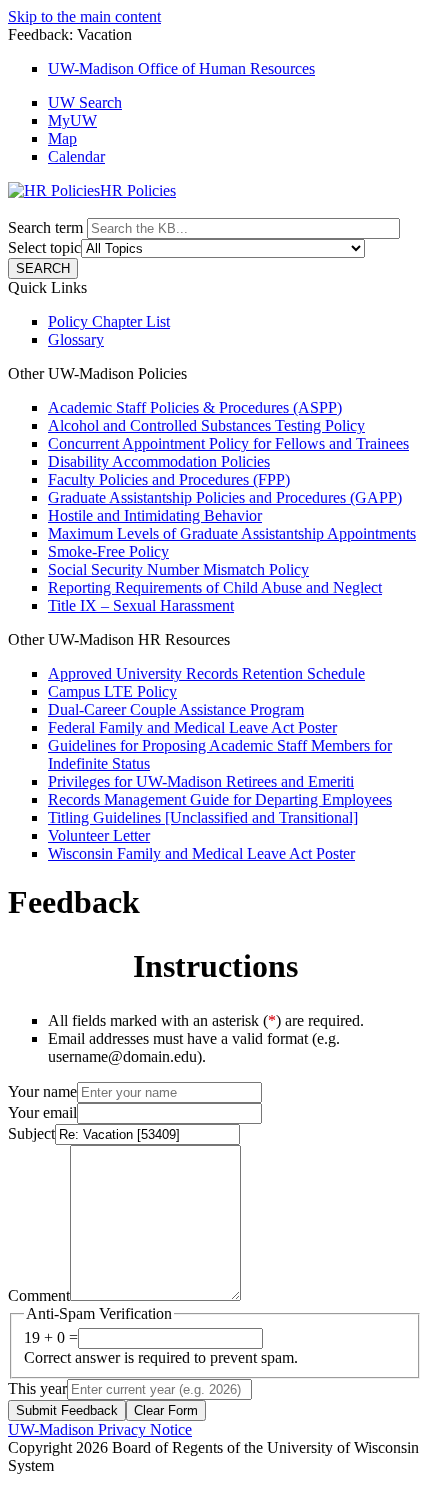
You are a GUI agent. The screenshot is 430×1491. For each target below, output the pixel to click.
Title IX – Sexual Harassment (141, 605)
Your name (42, 1091)
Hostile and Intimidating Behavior (155, 515)
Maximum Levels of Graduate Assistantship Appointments (232, 533)
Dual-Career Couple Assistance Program (176, 709)
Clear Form (166, 1410)
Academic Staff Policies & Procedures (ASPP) (195, 407)
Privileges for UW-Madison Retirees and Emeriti (201, 781)
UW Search (85, 102)
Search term (45, 227)
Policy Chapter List (109, 321)
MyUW (72, 120)
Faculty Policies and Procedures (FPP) (169, 479)
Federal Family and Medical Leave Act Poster (192, 727)
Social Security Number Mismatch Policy (178, 569)
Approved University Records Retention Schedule (206, 673)
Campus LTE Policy (112, 691)
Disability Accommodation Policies (159, 461)
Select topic (44, 247)
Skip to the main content (84, 16)
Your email (42, 1112)
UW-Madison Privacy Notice (100, 1429)
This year (37, 1388)
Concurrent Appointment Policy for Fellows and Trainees (228, 443)
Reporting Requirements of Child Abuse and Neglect (215, 587)
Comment (39, 1295)
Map (62, 138)
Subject (31, 1133)
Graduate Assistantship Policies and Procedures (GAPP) (225, 497)
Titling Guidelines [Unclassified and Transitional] (203, 817)
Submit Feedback (67, 1410)
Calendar (76, 156)
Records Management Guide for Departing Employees (220, 799)
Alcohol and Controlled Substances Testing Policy (206, 425)
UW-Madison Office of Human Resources (181, 68)
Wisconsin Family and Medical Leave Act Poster (201, 853)
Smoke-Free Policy (108, 551)
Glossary (76, 339)
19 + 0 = (51, 1337)
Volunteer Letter (99, 835)
